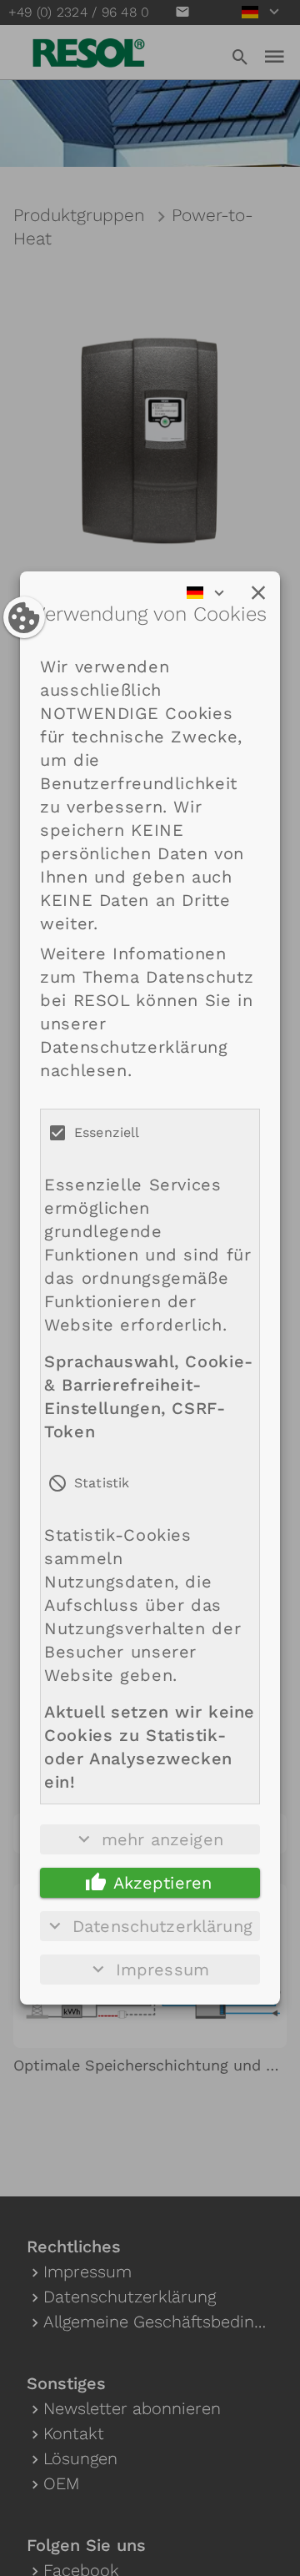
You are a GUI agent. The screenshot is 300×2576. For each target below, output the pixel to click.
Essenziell (107, 1132)
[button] (258, 593)
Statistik (102, 1483)
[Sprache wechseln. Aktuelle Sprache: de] (211, 593)
